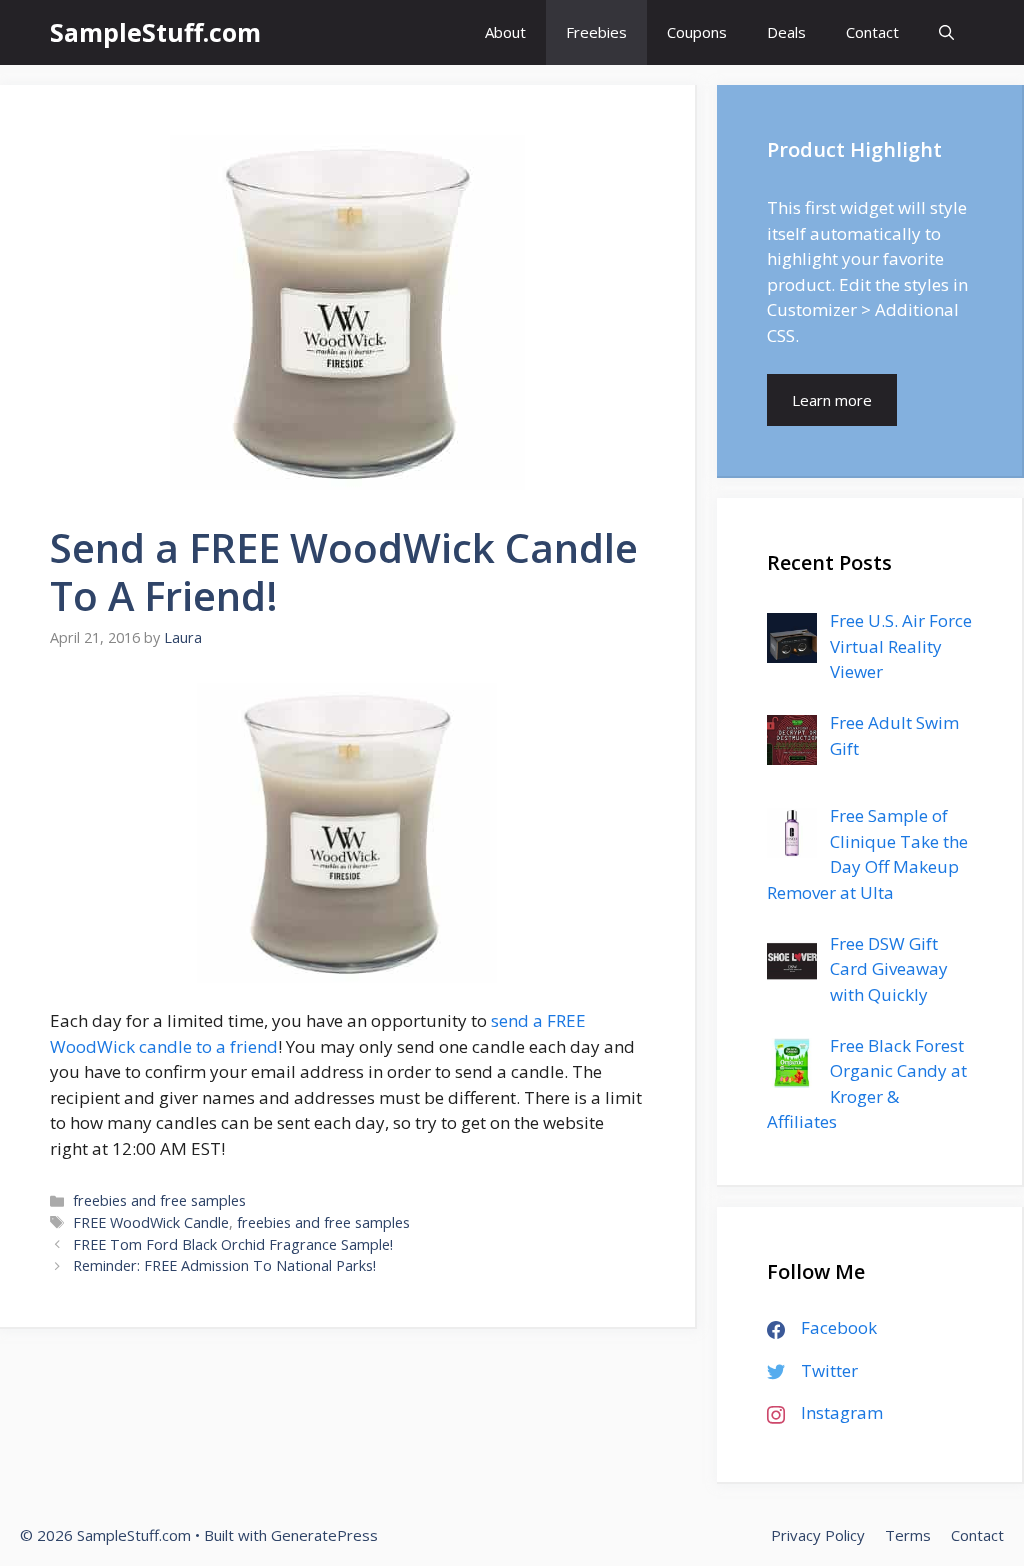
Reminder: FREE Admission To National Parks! (224, 1265)
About (505, 32)
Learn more (832, 400)
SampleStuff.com (155, 32)
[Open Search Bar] (946, 32)
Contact (872, 32)
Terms (908, 1535)
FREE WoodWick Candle (151, 1222)
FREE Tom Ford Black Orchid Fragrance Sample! (233, 1244)
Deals (786, 32)
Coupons (697, 32)
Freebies (596, 32)
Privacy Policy (818, 1535)
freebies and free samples (159, 1200)
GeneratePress (324, 1535)
